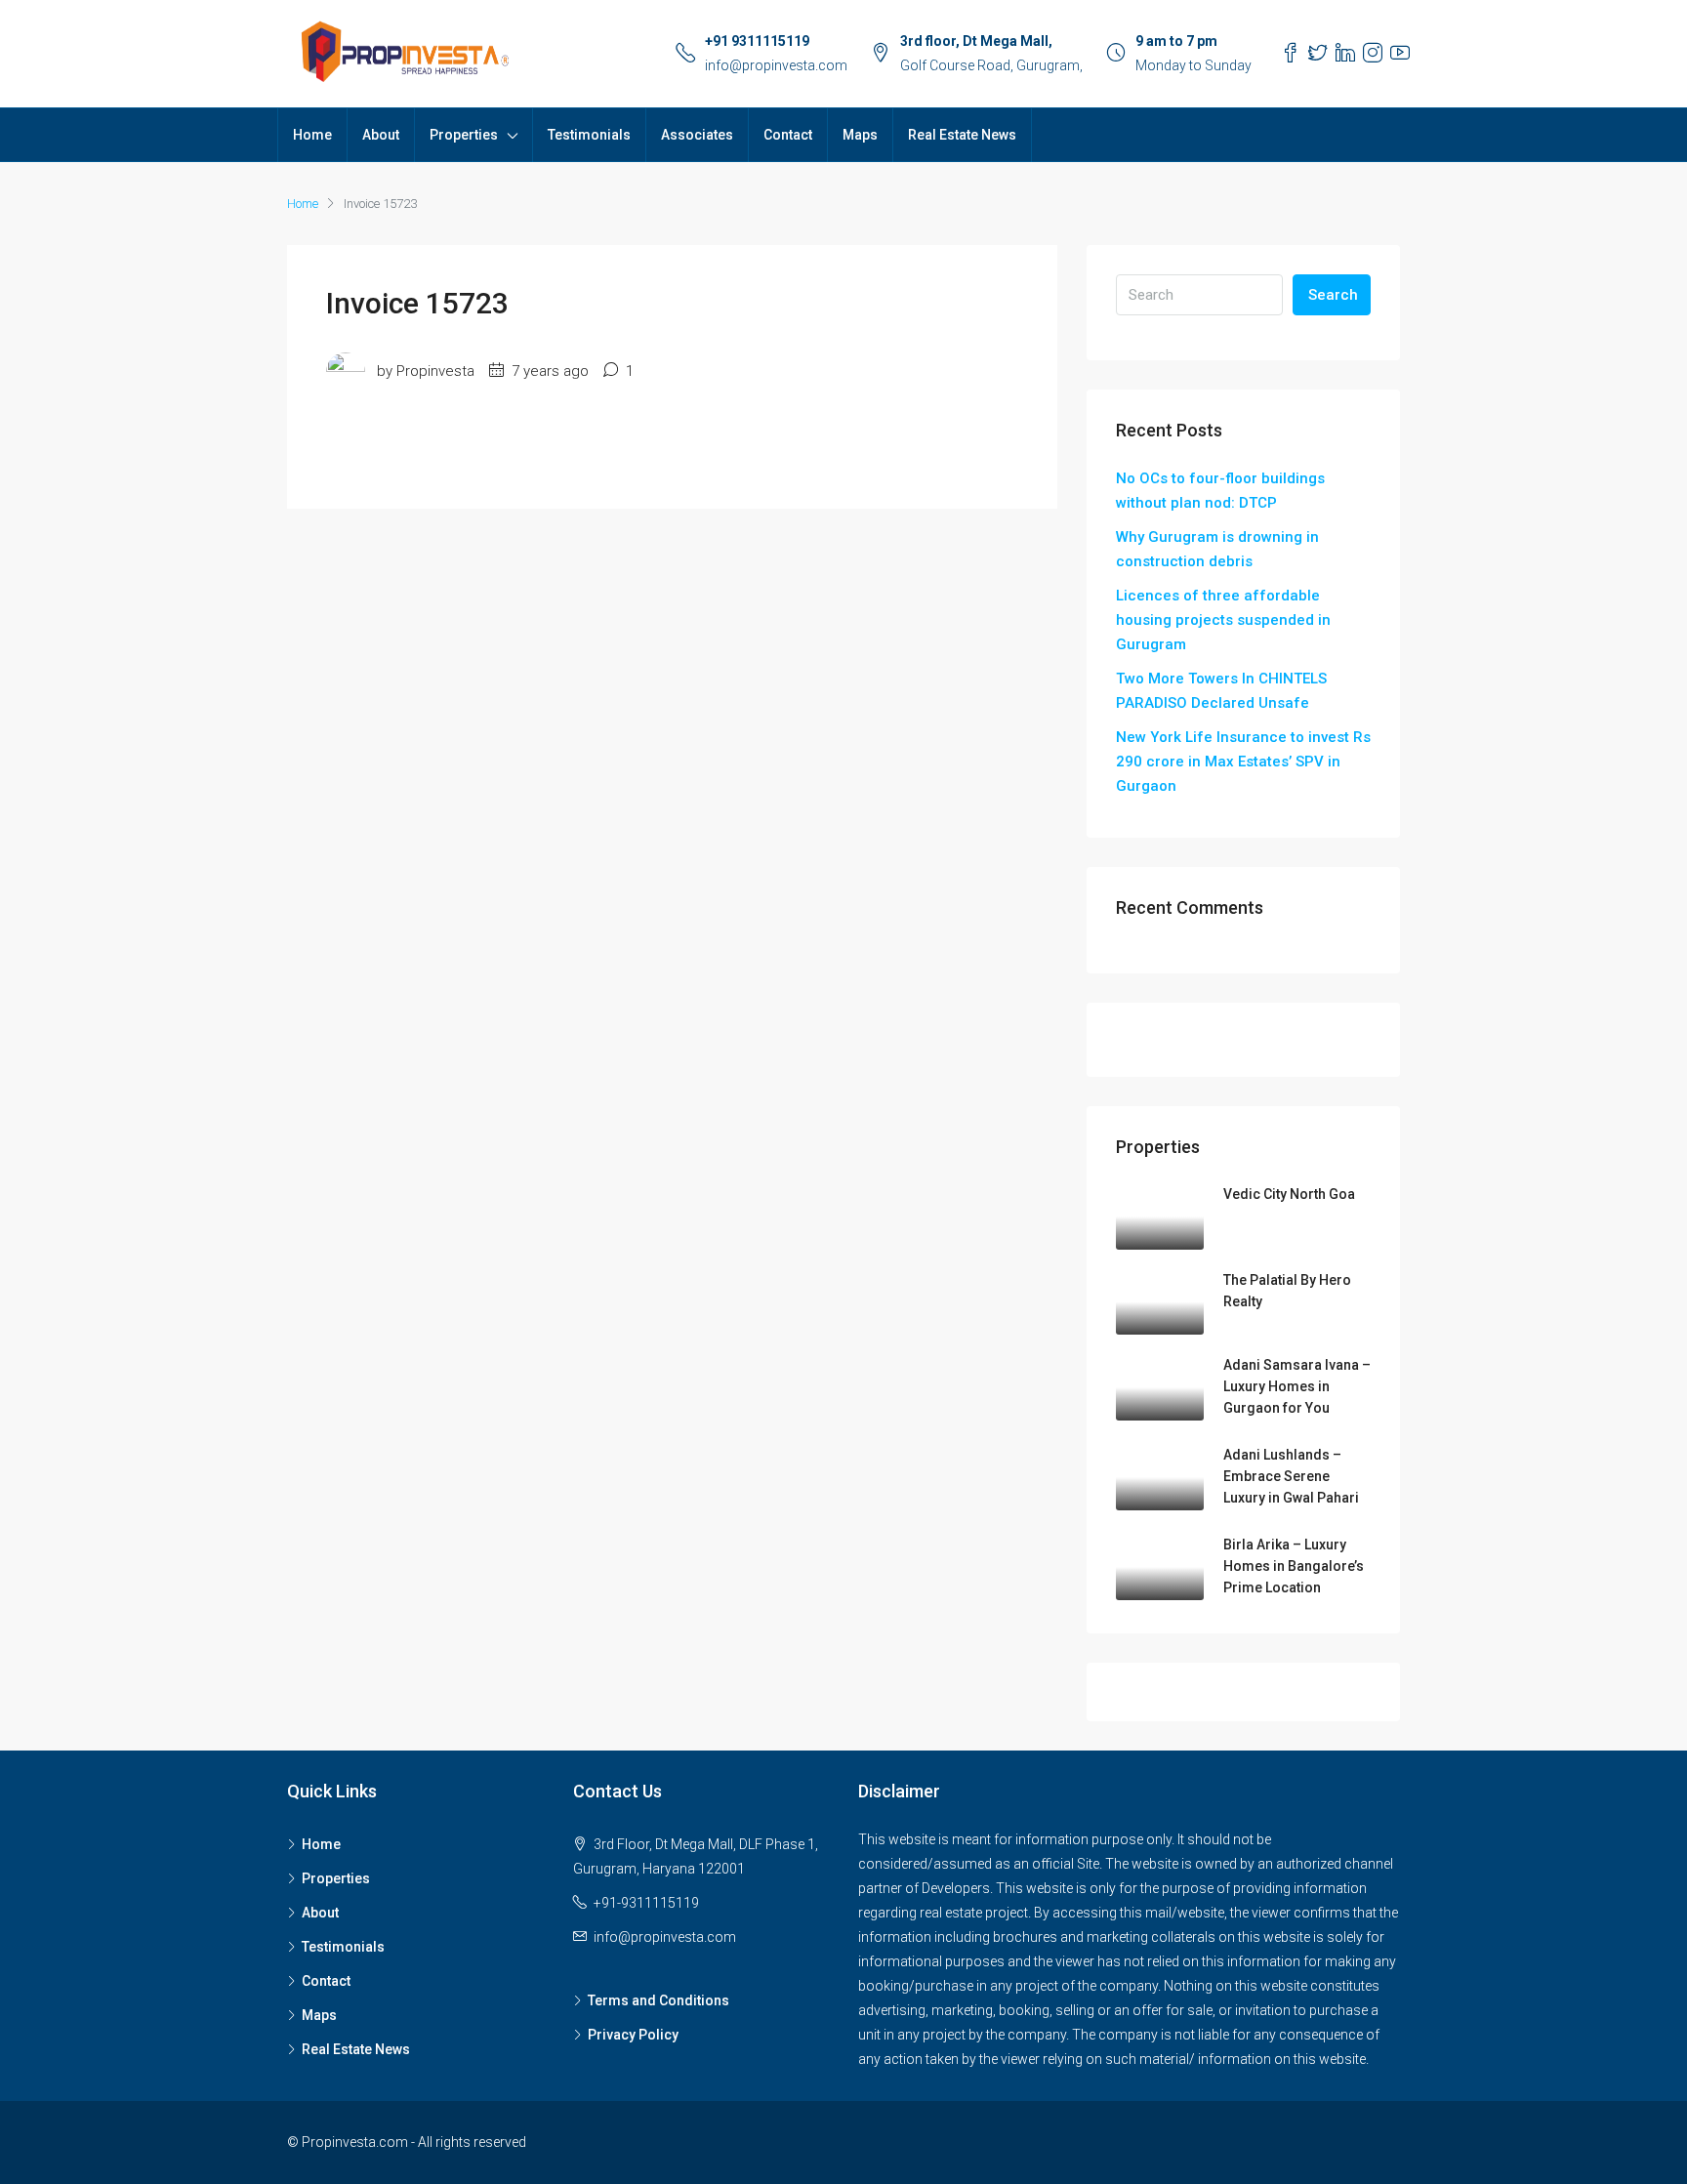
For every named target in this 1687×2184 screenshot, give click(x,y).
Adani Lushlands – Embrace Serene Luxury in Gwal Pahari (1291, 1476)
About (381, 135)
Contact (788, 135)
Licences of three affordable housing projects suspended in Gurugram (1223, 620)
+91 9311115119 (757, 41)
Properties (464, 135)
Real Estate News (962, 135)
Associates (697, 135)
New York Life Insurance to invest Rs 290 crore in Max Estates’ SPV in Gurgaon (1243, 762)
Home (312, 135)
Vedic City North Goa (1289, 1194)
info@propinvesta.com (776, 65)
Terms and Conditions (658, 2000)
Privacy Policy (633, 2035)
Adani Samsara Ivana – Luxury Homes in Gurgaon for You (1297, 1386)
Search (1333, 295)
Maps (860, 135)
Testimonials (589, 135)
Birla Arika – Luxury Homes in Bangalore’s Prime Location (1294, 1566)
